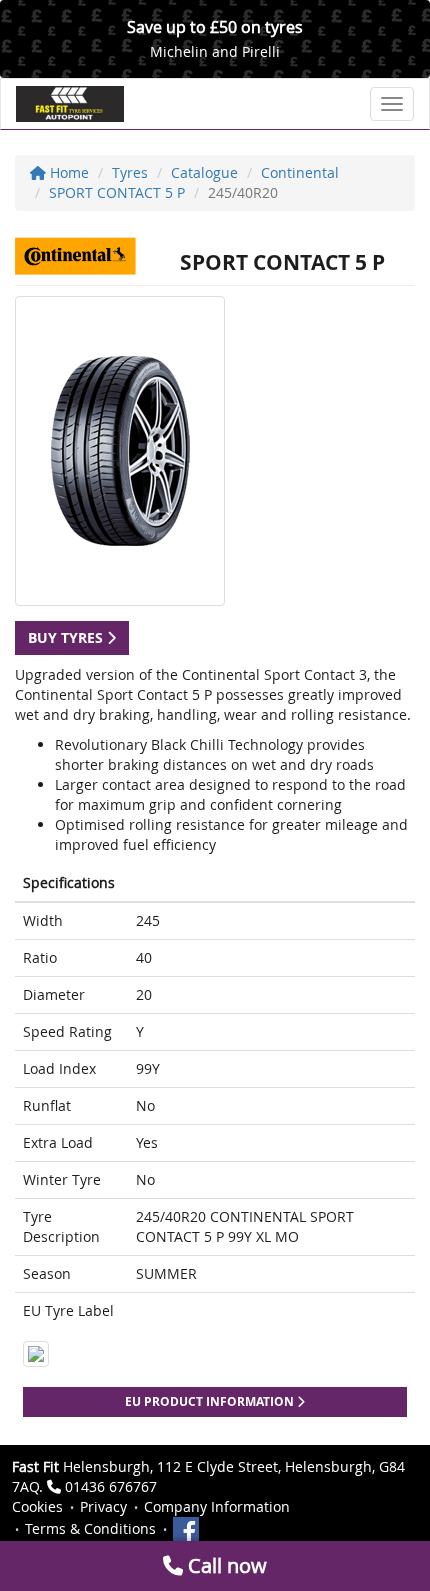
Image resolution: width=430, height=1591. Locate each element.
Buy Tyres (67, 637)
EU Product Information (211, 1401)
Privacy (103, 1506)
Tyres (130, 172)
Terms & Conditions (90, 1528)
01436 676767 (111, 1486)
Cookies (37, 1506)
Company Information (217, 1506)
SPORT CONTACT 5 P (117, 192)
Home (67, 172)
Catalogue (204, 172)
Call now (225, 1565)
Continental (300, 172)
